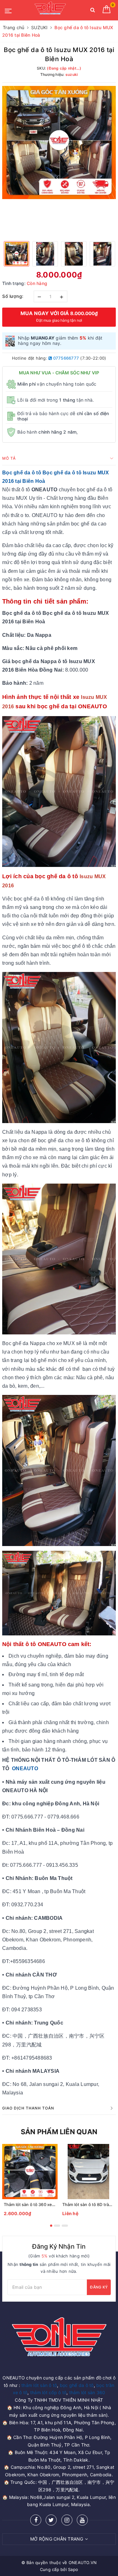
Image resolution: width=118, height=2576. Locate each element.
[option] (59, 143)
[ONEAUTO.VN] (50, 10)
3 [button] (65, 2226)
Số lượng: (13, 296)
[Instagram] (67, 2520)
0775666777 (65, 358)
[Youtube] (82, 2520)
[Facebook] (36, 2520)
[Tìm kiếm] (93, 11)
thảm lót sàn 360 (87, 2392)
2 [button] (57, 2226)
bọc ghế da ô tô (77, 2385)
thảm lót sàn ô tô (39, 2385)
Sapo (73, 2569)
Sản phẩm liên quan (59, 2132)
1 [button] (51, 2226)
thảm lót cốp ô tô (48, 2392)
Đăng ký (99, 2287)
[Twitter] (51, 2520)
